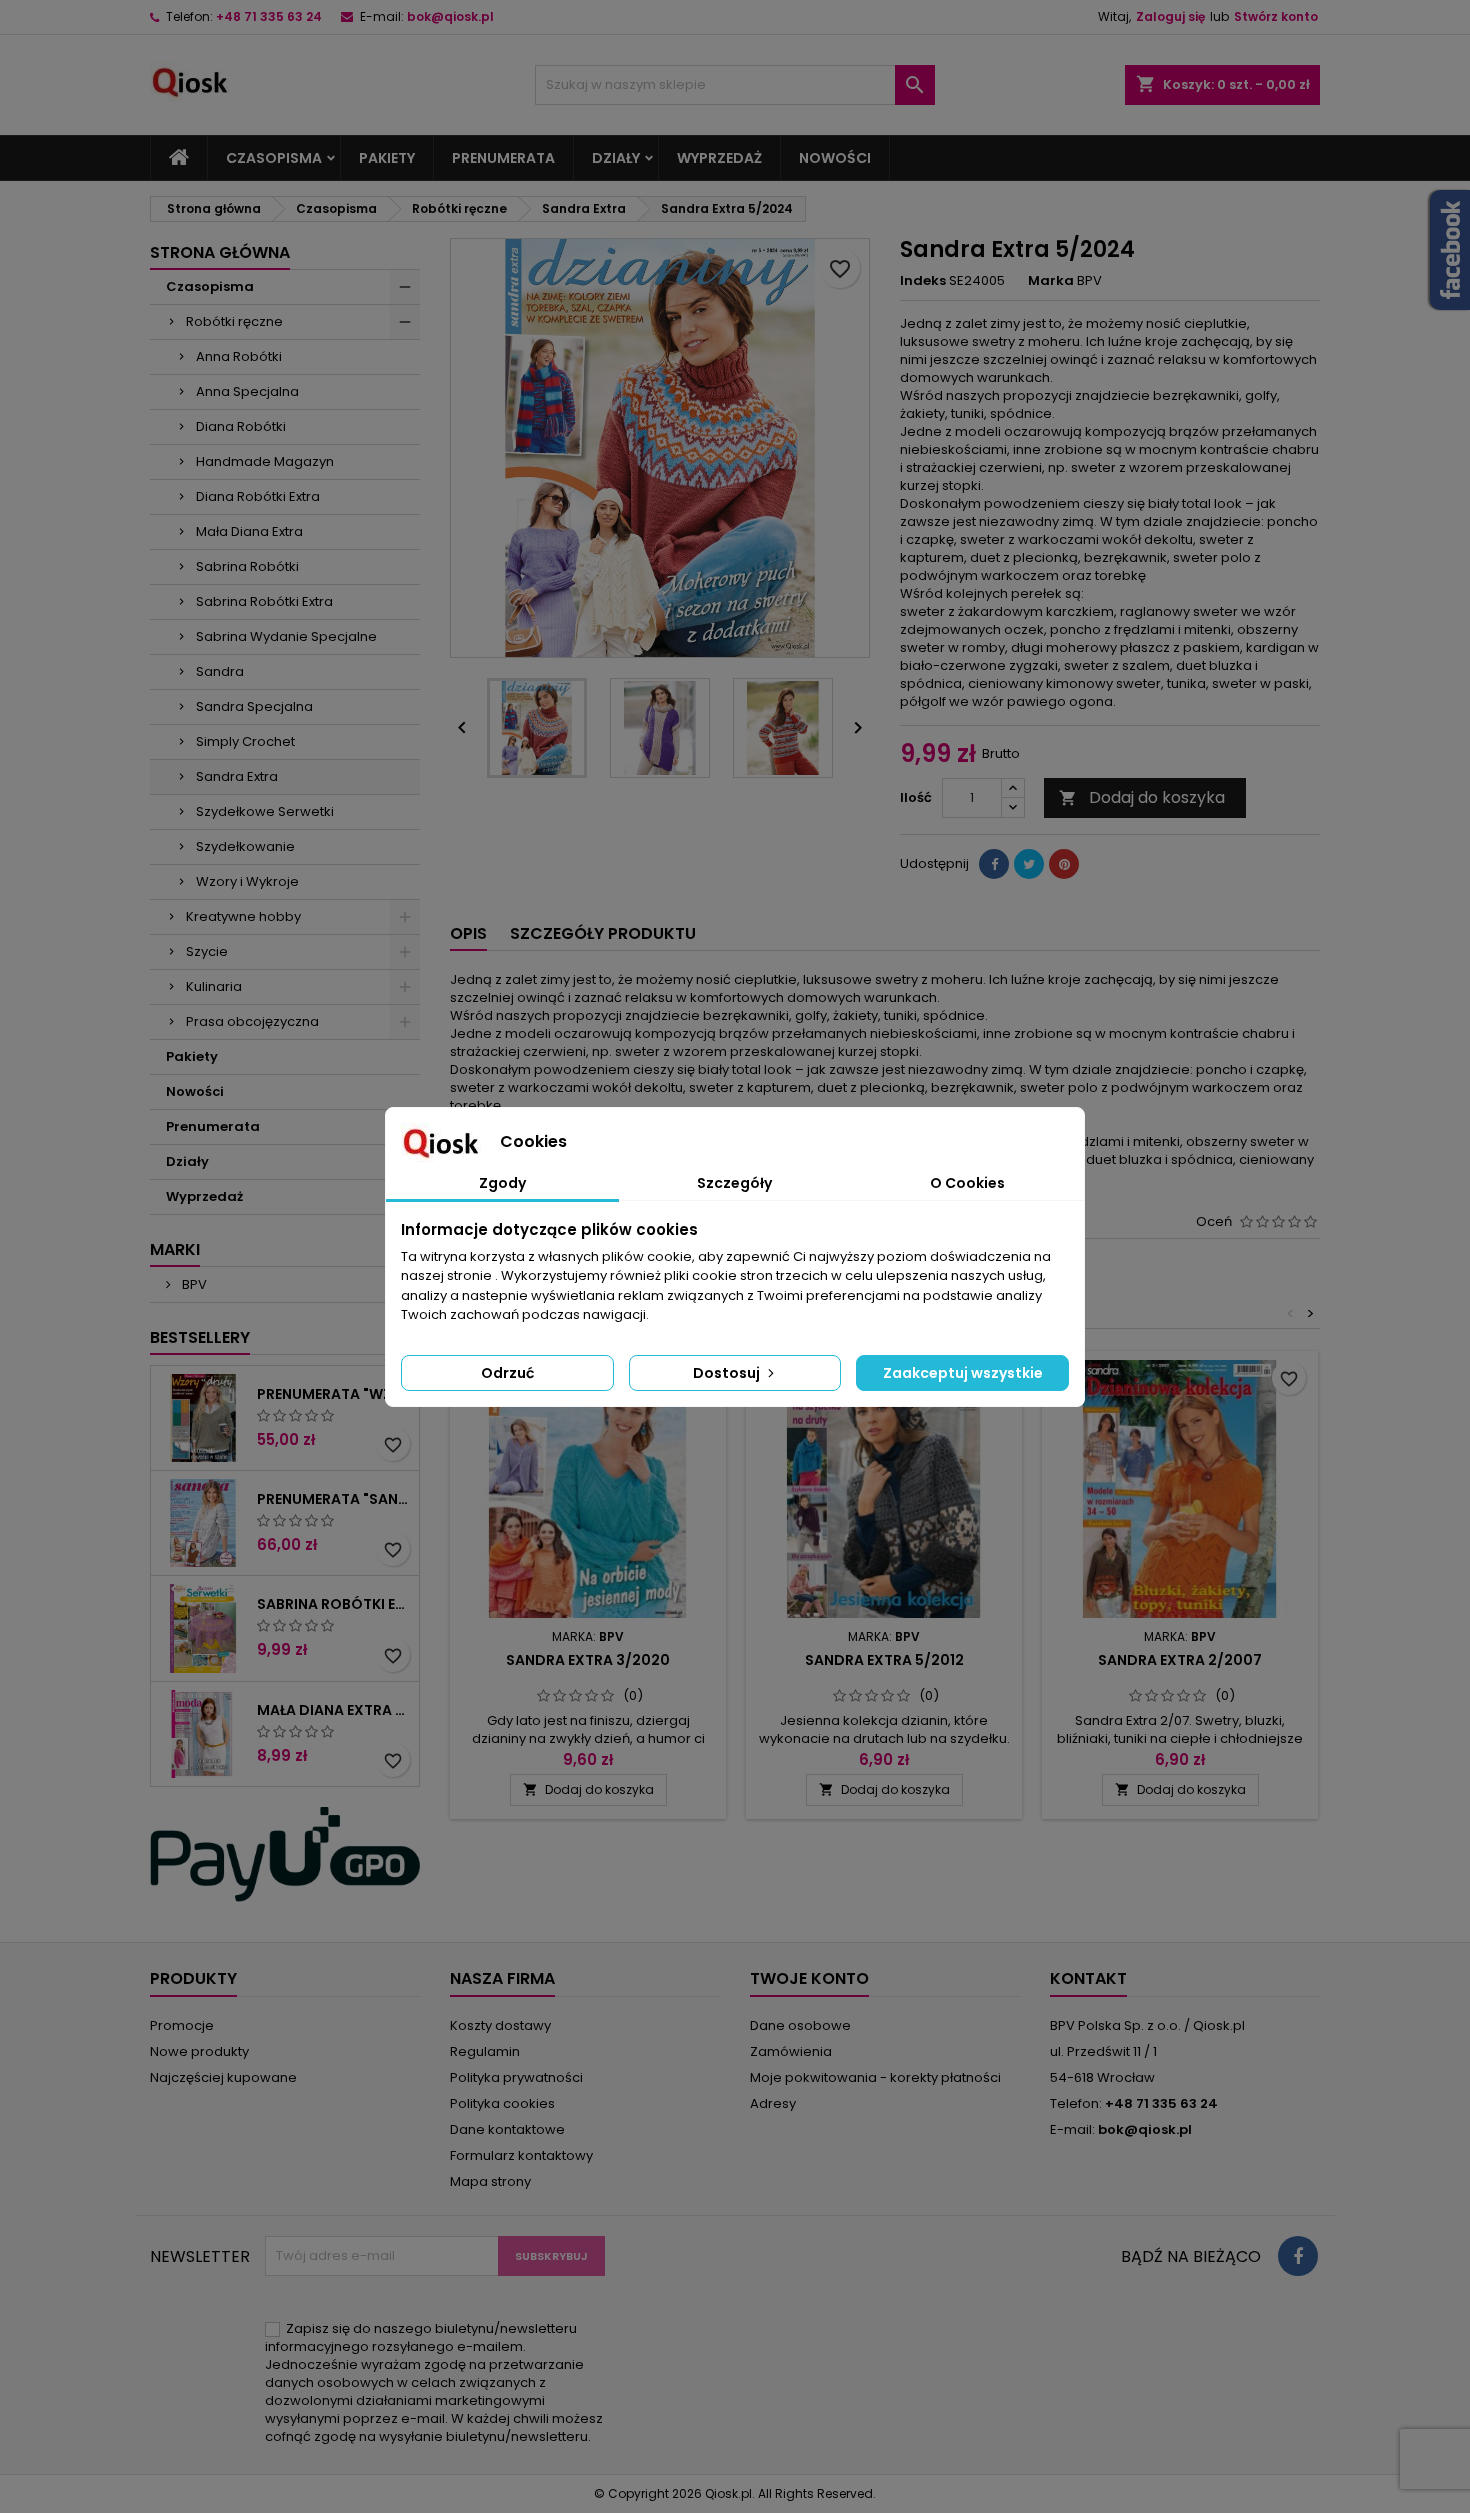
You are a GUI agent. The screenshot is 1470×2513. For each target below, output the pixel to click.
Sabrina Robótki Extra (264, 601)
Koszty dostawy (500, 2025)
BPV (193, 1284)
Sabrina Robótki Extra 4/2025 (334, 1604)
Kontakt (1088, 1978)
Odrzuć (507, 1373)
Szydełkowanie (245, 846)
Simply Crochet (245, 741)
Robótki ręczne (234, 321)
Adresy (773, 2103)
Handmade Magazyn (265, 461)
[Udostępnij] (994, 864)
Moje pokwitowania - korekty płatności (875, 2077)
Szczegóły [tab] (734, 1183)
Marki (175, 1249)
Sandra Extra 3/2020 (588, 1660)
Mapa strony (490, 2181)
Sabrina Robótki (247, 566)
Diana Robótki (241, 426)
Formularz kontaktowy (521, 2155)
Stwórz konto (1276, 16)
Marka (1051, 281)
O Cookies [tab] (967, 1183)
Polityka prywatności (516, 2077)
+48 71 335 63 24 (269, 16)
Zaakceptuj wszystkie (963, 1373)
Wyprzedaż (719, 158)
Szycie (207, 951)
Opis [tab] (468, 933)
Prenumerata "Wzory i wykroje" (334, 1394)
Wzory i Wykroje (247, 881)
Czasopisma (274, 158)
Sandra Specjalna (254, 706)
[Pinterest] (1064, 864)
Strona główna (220, 252)
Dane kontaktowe (507, 2129)
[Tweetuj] (1029, 864)
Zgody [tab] (502, 1183)
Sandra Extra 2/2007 (1180, 1660)
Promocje (182, 2025)
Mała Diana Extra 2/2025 (334, 1710)
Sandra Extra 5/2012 (884, 1660)
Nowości (835, 158)
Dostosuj (728, 1373)
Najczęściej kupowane (223, 2077)
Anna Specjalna (247, 391)
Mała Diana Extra (249, 531)
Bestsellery (200, 1337)
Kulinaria (214, 986)
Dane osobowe (800, 2025)
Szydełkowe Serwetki (265, 811)
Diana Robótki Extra (258, 496)
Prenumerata (503, 158)
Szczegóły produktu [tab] (603, 933)
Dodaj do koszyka (1142, 797)
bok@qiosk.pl (450, 16)
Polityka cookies (502, 2103)
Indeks (923, 281)
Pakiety (387, 158)
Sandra (220, 671)
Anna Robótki (239, 356)
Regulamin (485, 2051)
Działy (616, 158)
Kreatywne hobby (243, 916)
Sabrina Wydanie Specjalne (286, 636)
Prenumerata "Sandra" (334, 1499)
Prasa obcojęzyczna (252, 1021)
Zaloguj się (1170, 16)
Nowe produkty (199, 2051)
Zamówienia (791, 2051)
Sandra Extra (237, 776)
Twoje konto (809, 1978)
